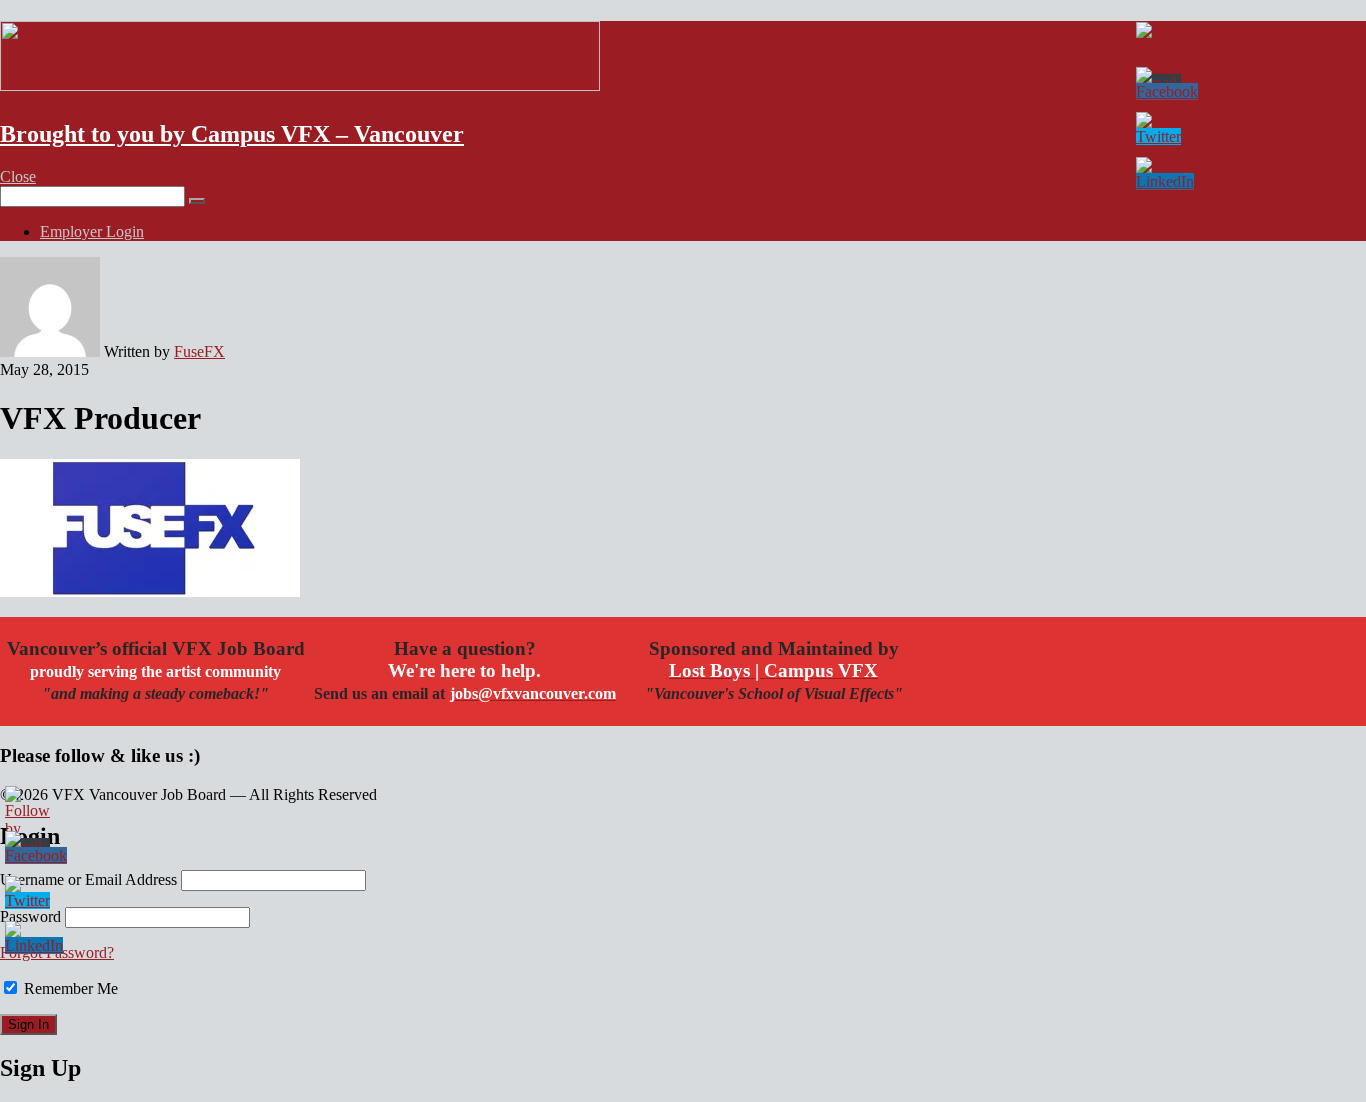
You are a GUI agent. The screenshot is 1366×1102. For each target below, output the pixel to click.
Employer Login (92, 231)
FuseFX (199, 351)
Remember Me (69, 988)
